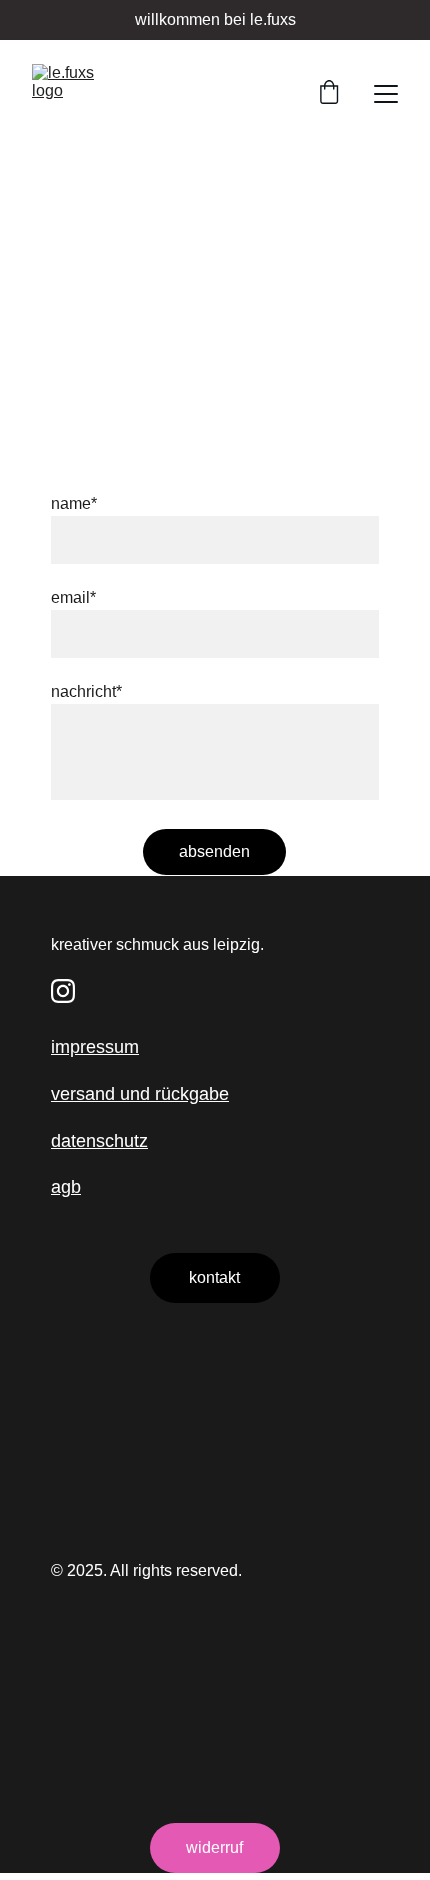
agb (66, 1187)
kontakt (214, 1277)
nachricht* (86, 691)
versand (83, 1094)
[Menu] (386, 94)
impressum (95, 1047)
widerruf (214, 1847)
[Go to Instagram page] (63, 991)
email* (73, 597)
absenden (214, 851)
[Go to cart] (329, 94)
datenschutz (99, 1141)
